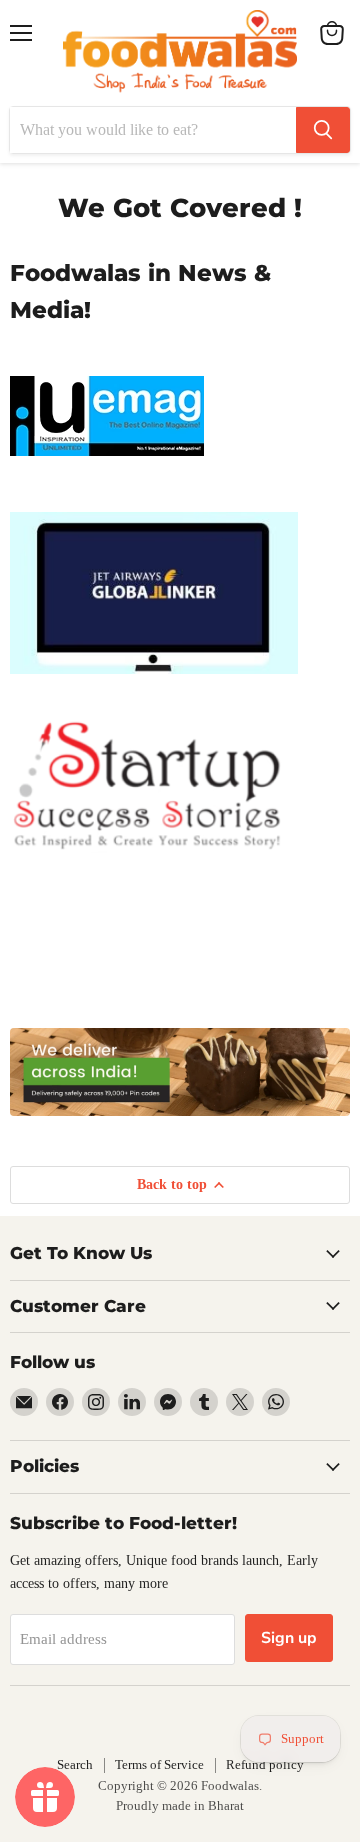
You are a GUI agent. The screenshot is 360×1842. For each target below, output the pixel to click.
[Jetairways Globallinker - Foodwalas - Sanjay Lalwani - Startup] (154, 685)
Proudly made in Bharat (180, 1805)
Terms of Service (159, 1764)
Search (75, 1764)
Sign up (289, 1638)
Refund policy (265, 1764)
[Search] (323, 130)
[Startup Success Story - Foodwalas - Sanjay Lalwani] (148, 864)
